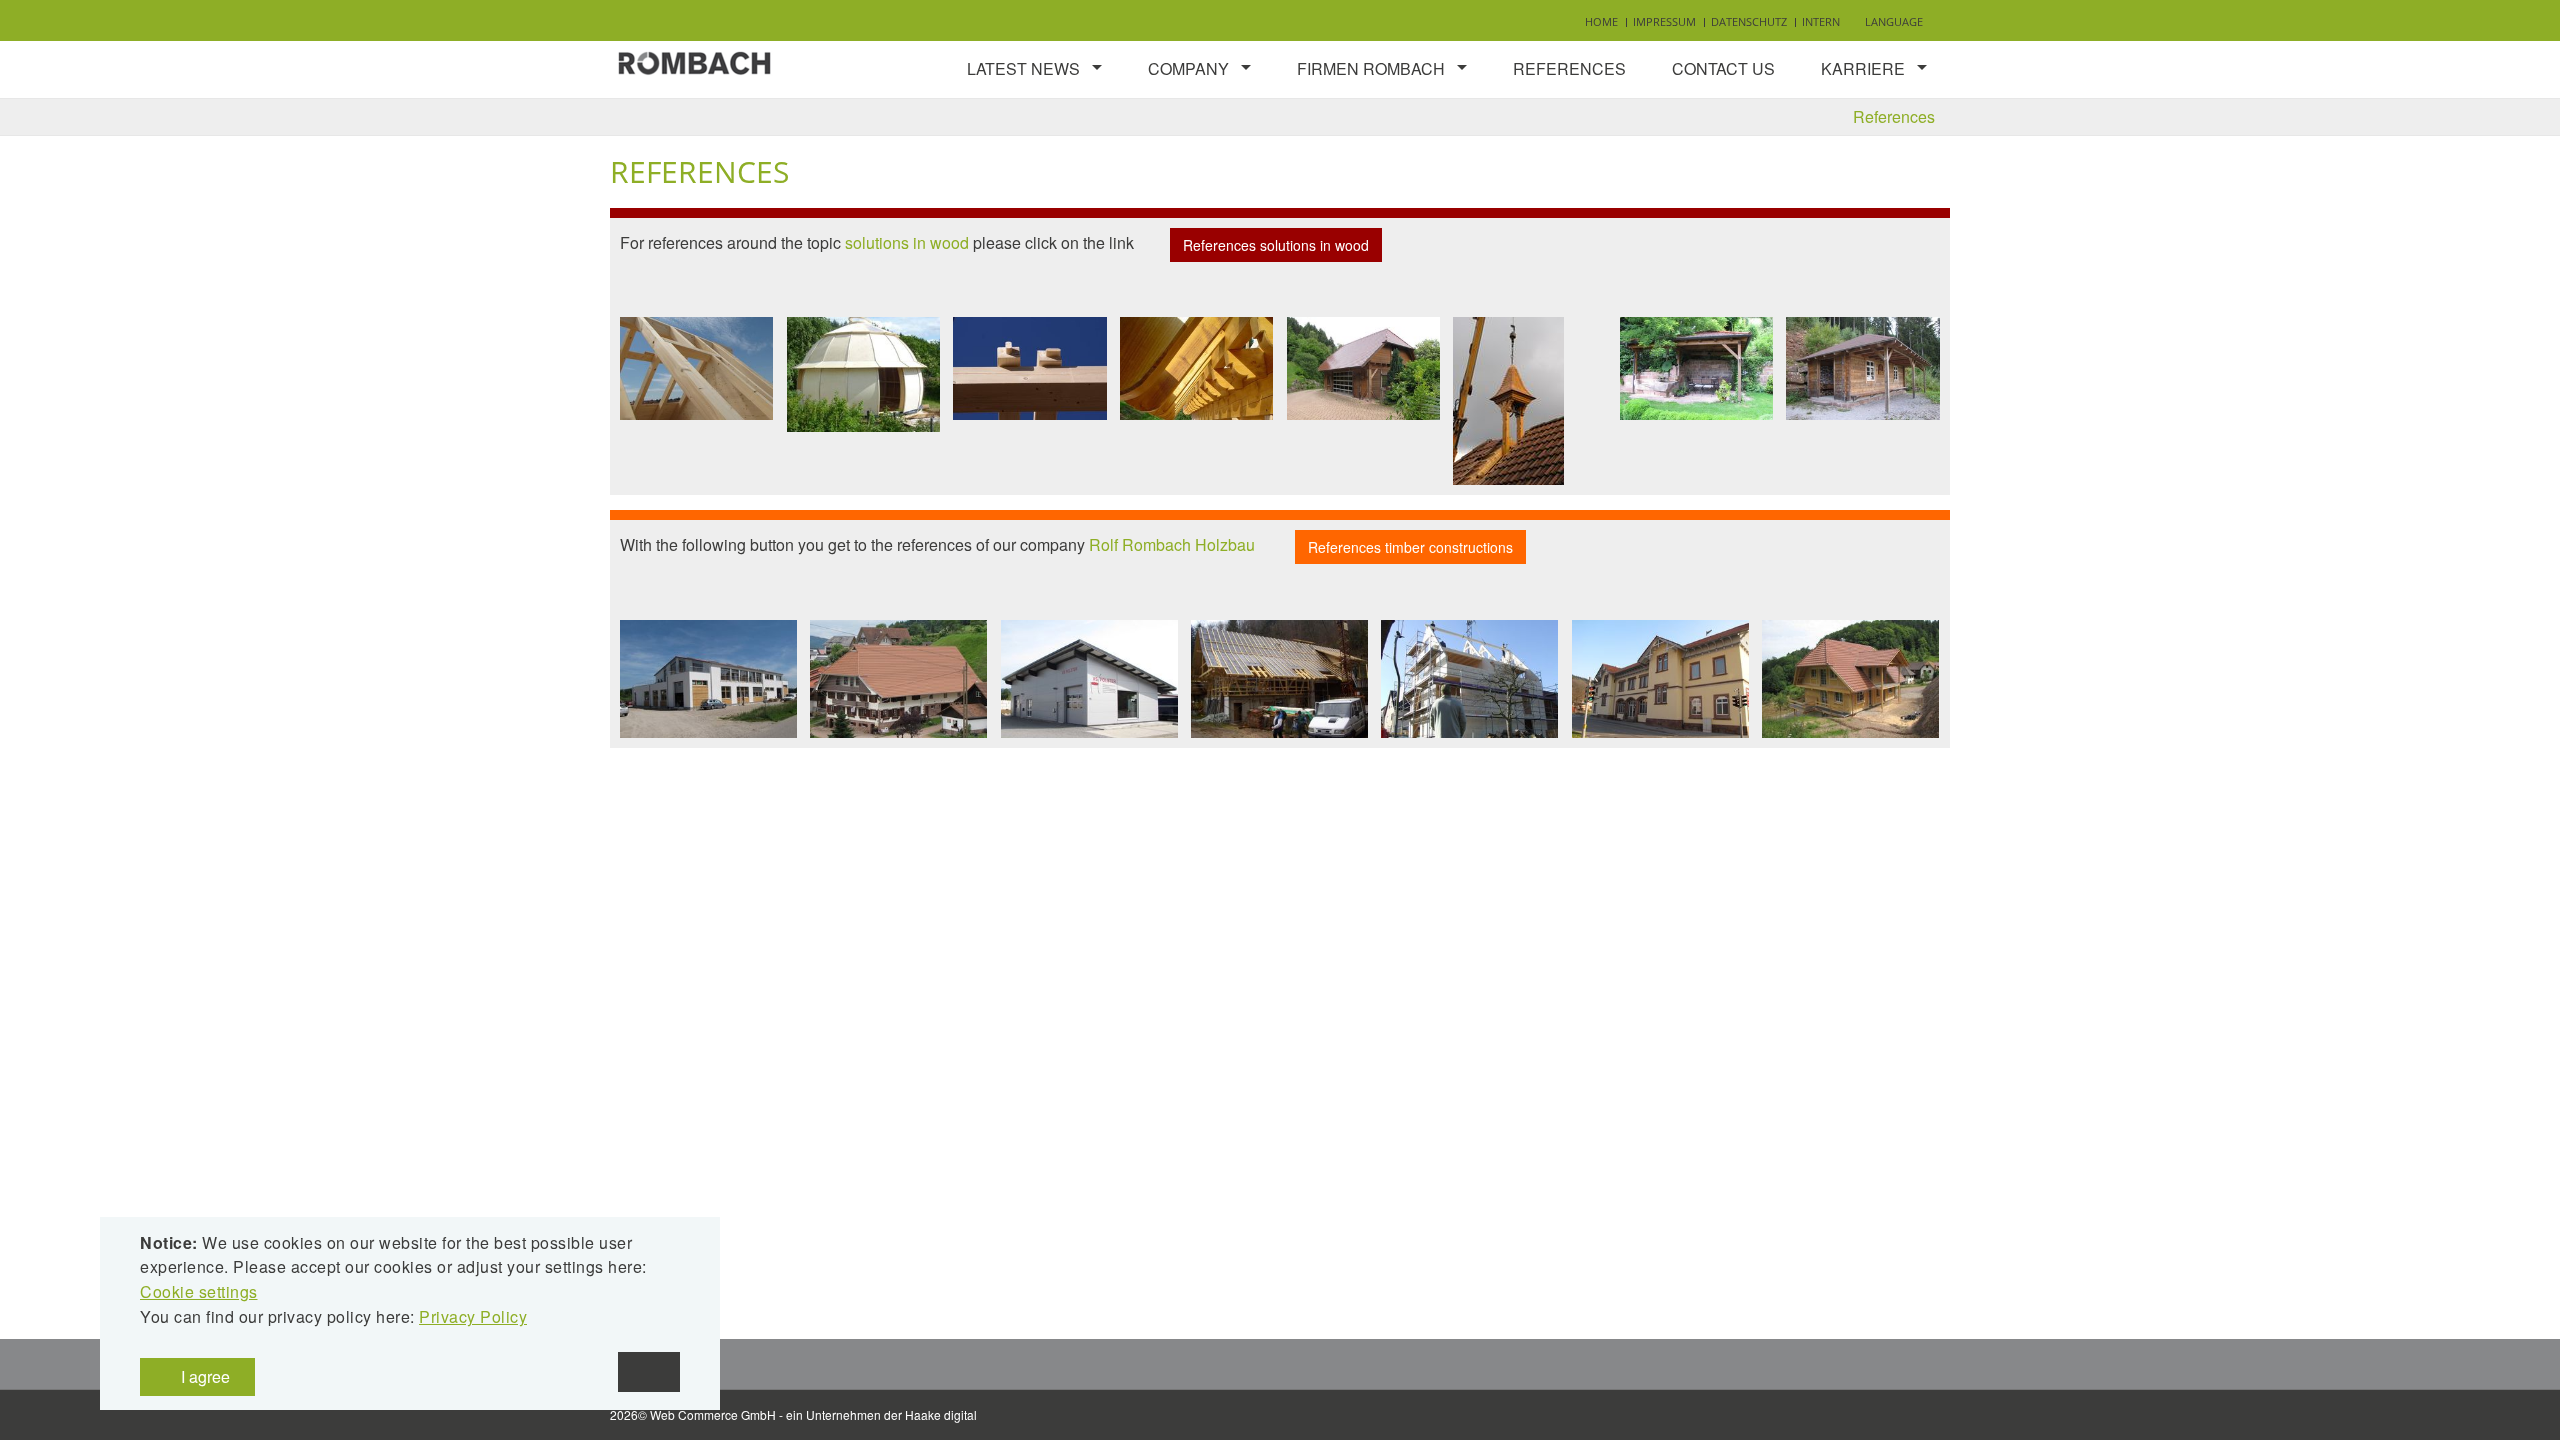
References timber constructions (1410, 547)
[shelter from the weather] (1862, 368)
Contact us (1723, 68)
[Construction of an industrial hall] (1089, 679)
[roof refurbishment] (898, 679)
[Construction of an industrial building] (708, 679)
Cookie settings (199, 1291)
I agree (203, 1376)
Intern (1821, 21)
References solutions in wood (1276, 245)
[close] (649, 1372)
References (1569, 68)
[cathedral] (863, 374)
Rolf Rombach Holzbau (1172, 545)
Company (1188, 68)
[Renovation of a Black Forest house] (1850, 679)
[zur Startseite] (695, 60)
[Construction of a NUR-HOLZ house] (1469, 679)
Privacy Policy (473, 1316)
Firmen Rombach (1371, 68)
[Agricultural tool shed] (1363, 368)
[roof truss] (696, 368)
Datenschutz (1749, 21)
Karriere (1863, 68)
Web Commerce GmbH (713, 1414)
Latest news (1023, 68)
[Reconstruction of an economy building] (1279, 679)
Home (1601, 21)
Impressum (1664, 21)
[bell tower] (1508, 401)
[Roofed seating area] (1696, 368)
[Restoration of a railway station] (1660, 679)
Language (1894, 21)
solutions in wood (907, 242)
